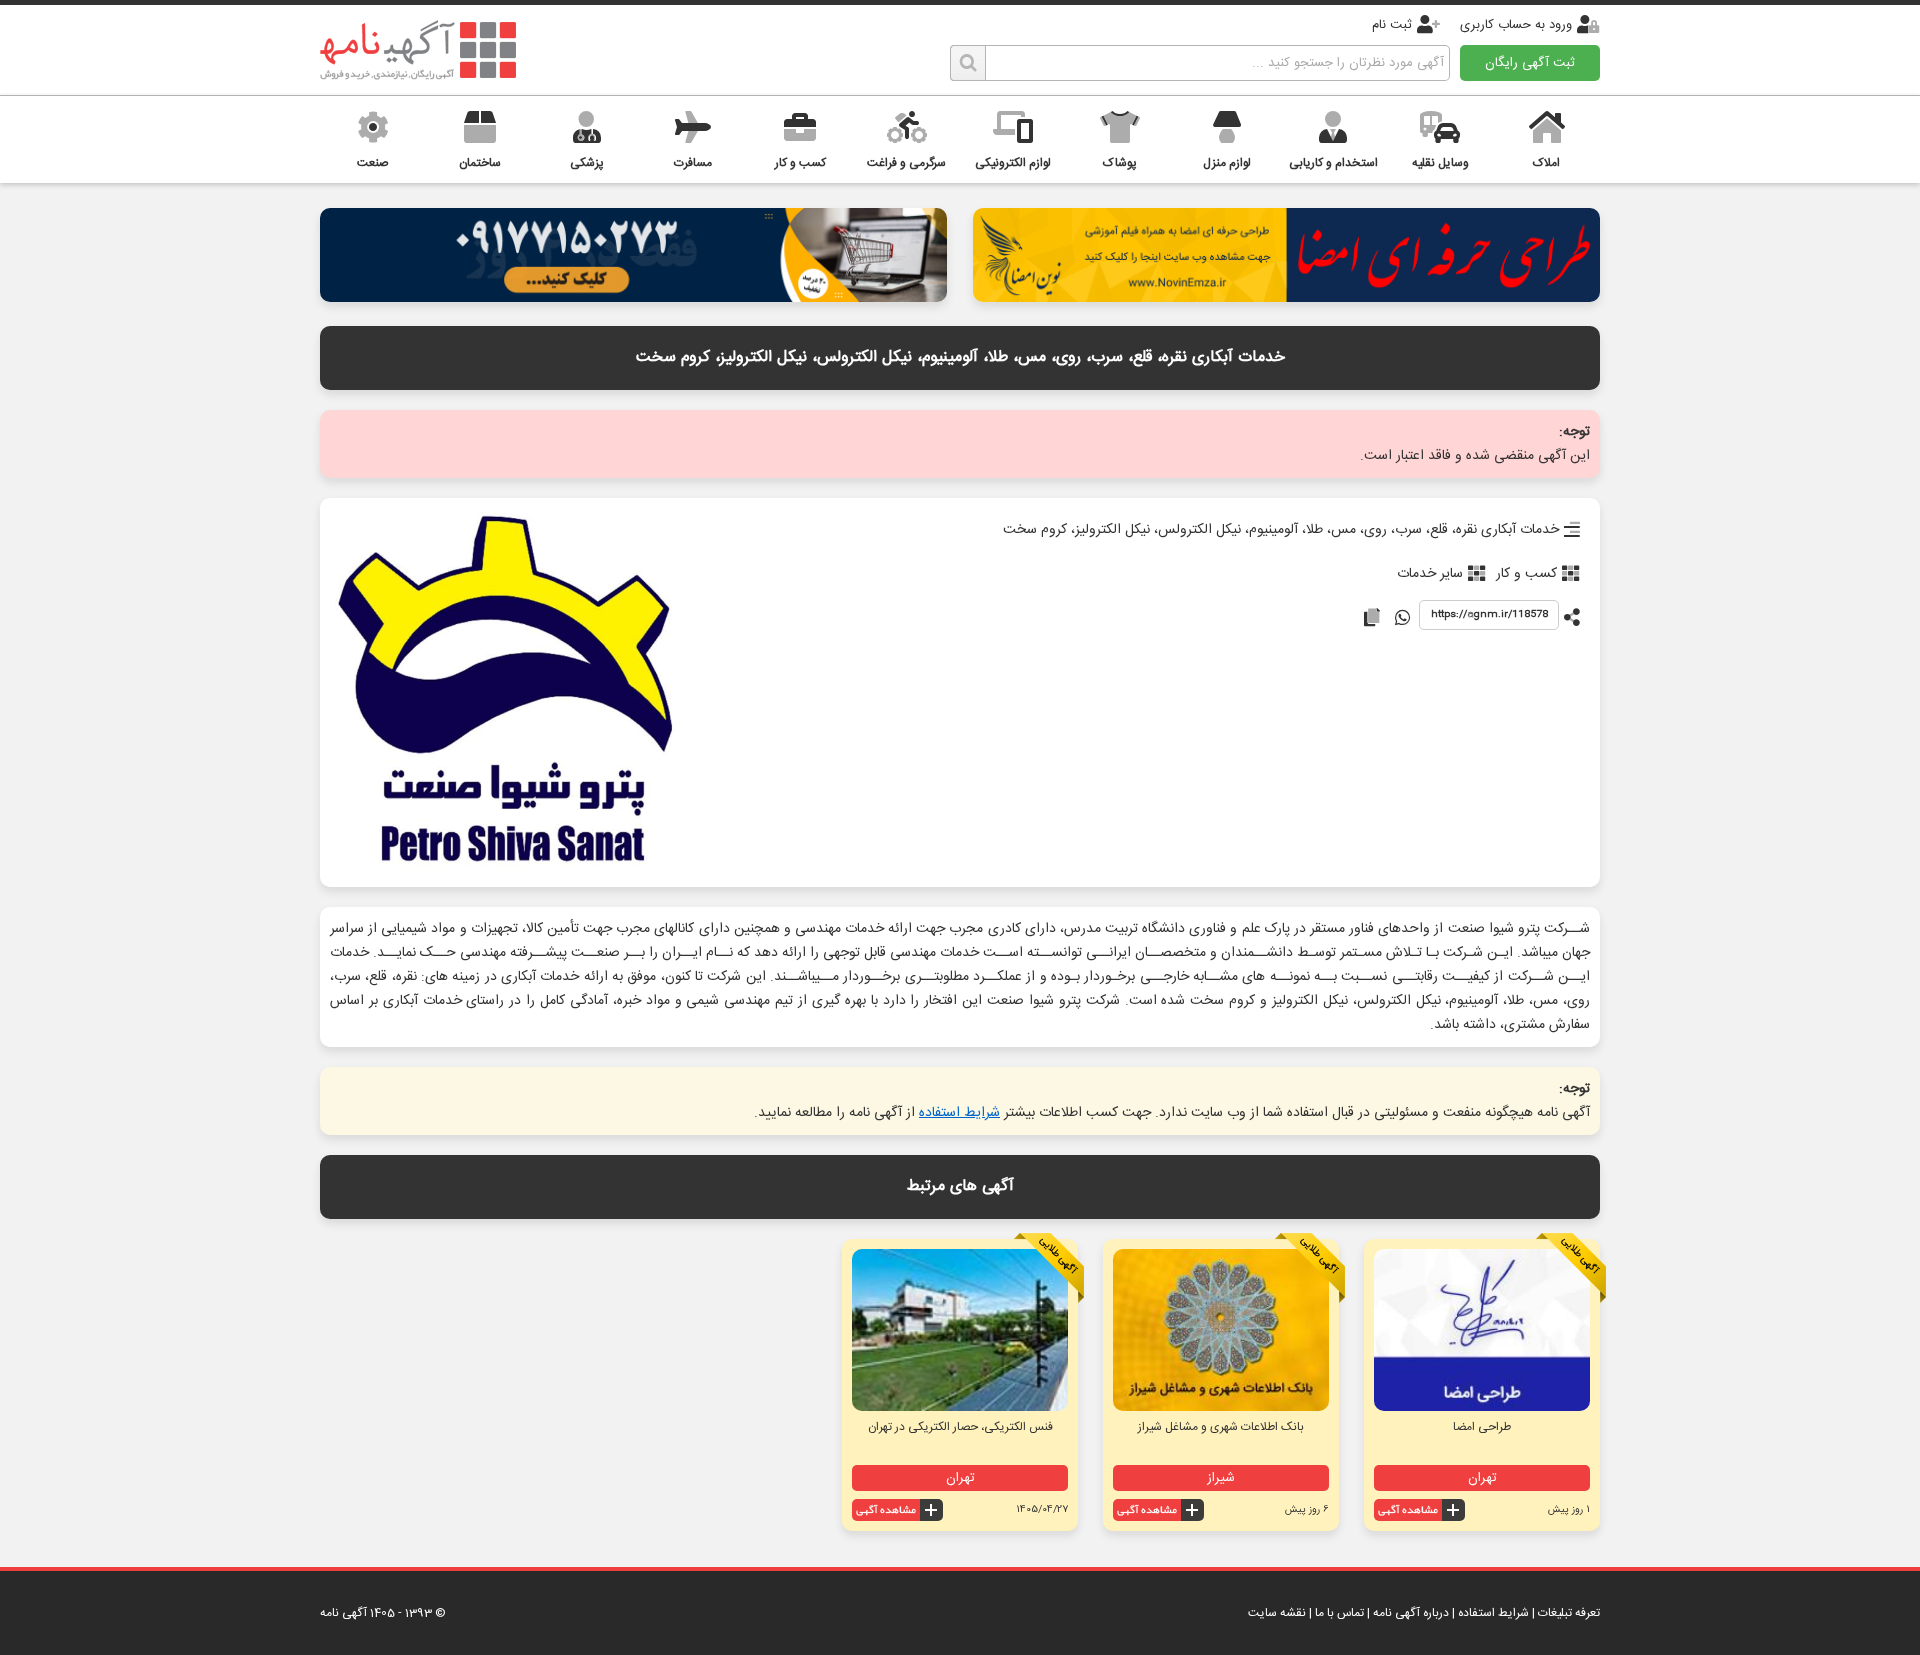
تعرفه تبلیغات (1569, 1613)
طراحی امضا (1482, 1427)
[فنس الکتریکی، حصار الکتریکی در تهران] (960, 1330)
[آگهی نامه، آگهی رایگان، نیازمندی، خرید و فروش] (418, 50)
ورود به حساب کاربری (1516, 25)
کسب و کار (1526, 574)
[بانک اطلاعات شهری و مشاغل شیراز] (1221, 1330)
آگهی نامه (343, 1613)
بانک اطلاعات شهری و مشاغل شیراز (1221, 1427)
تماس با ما (1339, 1613)
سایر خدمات (1430, 574)
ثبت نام (1392, 25)
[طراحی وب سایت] (633, 296)
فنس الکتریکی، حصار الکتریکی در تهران (960, 1427)
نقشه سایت (1277, 1613)
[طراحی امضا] (1286, 296)
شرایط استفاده (959, 1113)
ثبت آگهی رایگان (1530, 63)
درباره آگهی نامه (1411, 1613)
